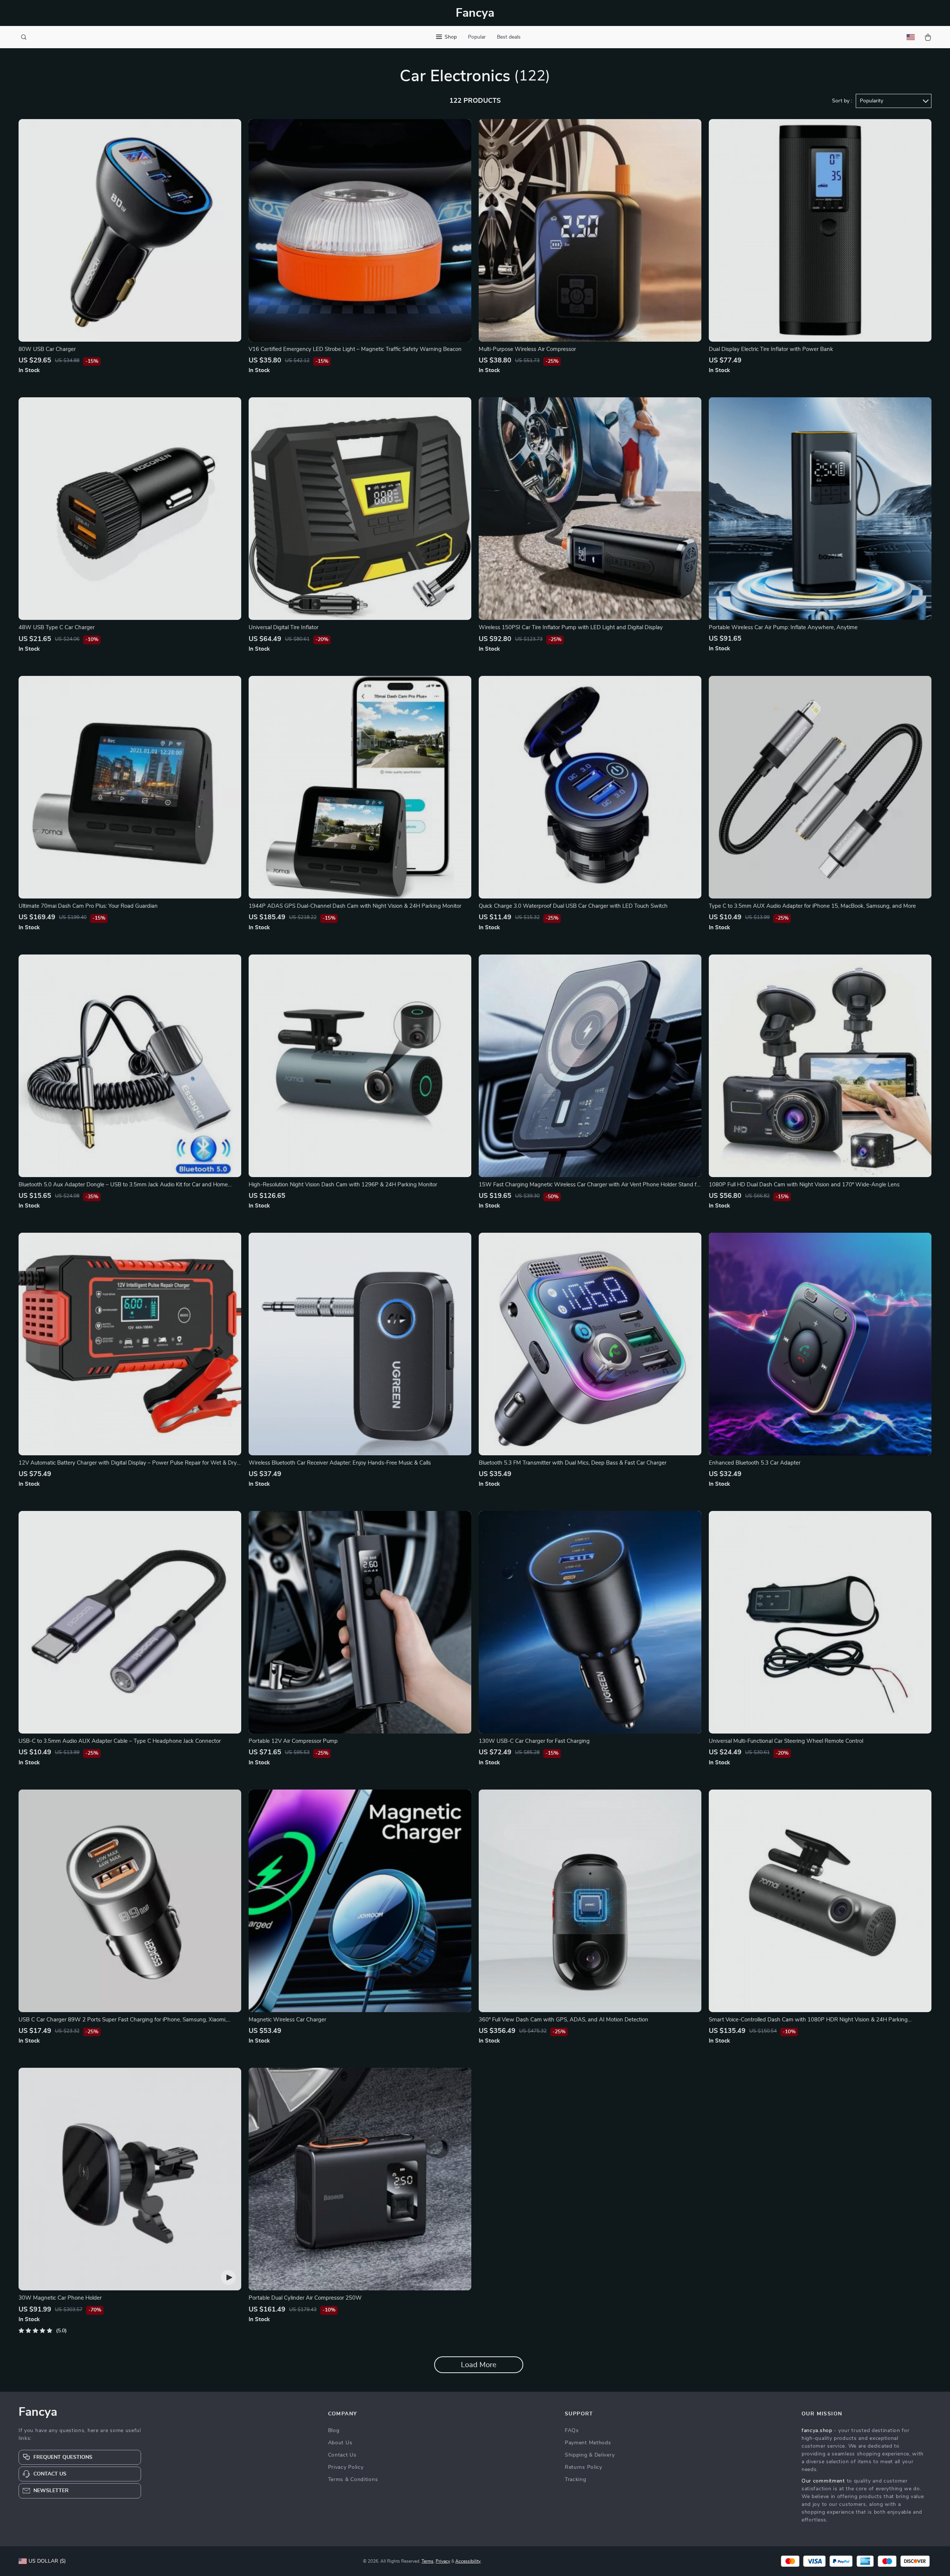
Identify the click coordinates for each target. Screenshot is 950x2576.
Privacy (443, 2561)
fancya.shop (817, 2431)
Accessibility (468, 2561)
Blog (334, 2431)
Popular (477, 37)
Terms (427, 2561)
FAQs (572, 2431)
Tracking (576, 2480)
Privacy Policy (346, 2467)
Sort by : (842, 101)
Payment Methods (588, 2443)
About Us (340, 2443)
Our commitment (823, 2481)
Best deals (509, 37)
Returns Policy (584, 2467)
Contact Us (342, 2455)
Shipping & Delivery (590, 2455)
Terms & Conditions (353, 2480)
